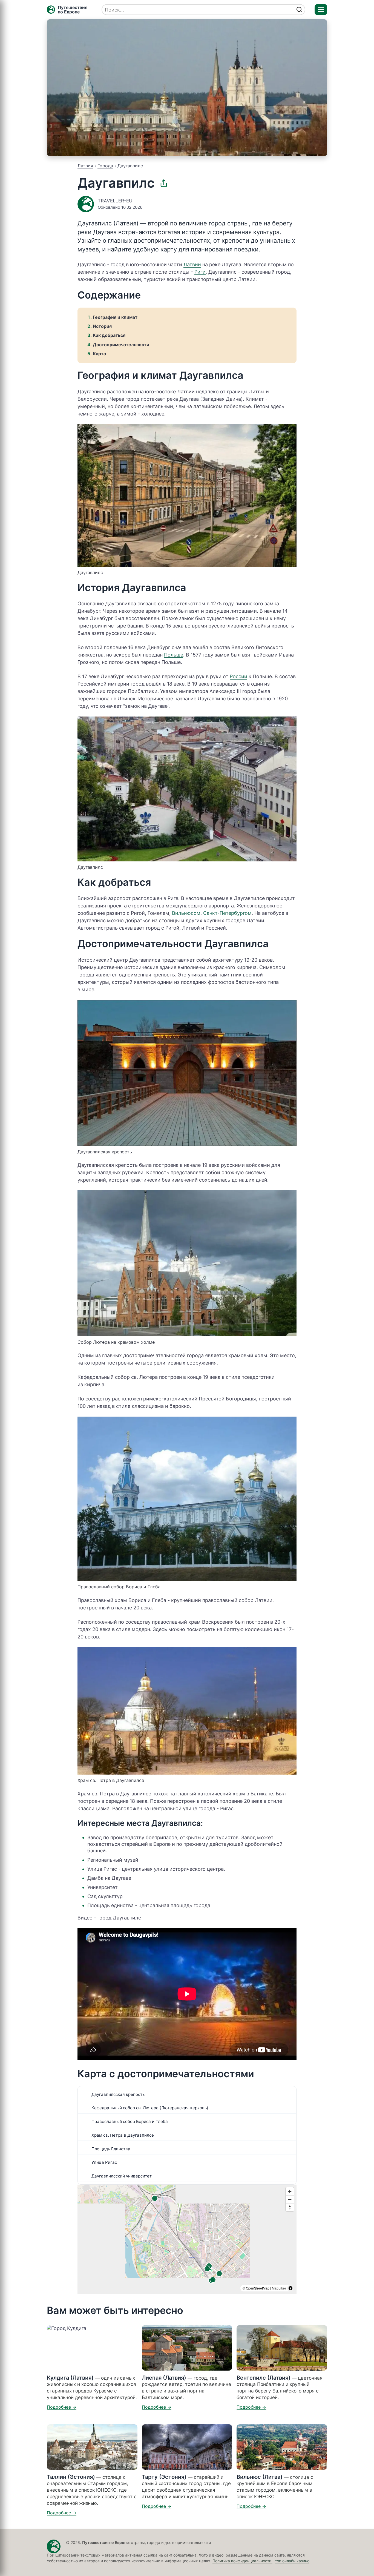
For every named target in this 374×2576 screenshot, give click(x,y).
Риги (200, 272)
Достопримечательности (121, 345)
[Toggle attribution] (290, 2288)
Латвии (192, 264)
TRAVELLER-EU (115, 201)
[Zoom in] (290, 2191)
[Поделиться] (164, 183)
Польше (174, 655)
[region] (187, 2239)
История (102, 326)
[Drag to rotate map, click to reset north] (290, 2207)
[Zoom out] (290, 2199)
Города (105, 166)
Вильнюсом (186, 913)
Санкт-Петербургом (227, 913)
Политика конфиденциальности (242, 2561)
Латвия (85, 166)
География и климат (115, 317)
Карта (99, 354)
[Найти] (299, 10)
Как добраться (109, 335)
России (238, 676)
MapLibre (279, 2288)
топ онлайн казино (292, 2561)
